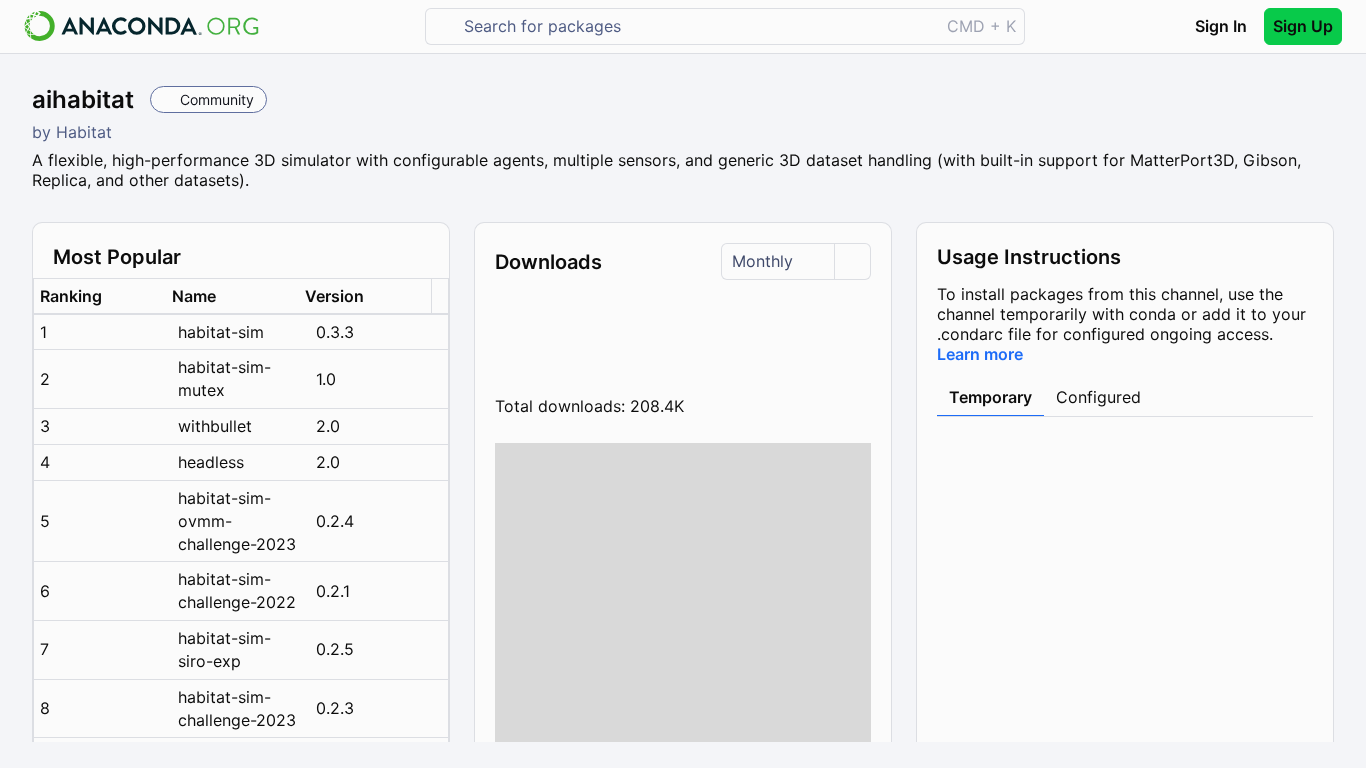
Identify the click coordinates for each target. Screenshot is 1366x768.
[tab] (990, 398)
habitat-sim (221, 332)
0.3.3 (335, 332)
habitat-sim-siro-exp (224, 649)
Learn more (980, 354)
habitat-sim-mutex (224, 378)
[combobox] (696, 26)
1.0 (326, 379)
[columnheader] (100, 296)
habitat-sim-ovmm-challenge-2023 (237, 521)
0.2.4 (335, 521)
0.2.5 (335, 649)
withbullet (215, 426)
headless (211, 462)
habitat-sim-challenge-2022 (237, 590)
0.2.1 (333, 591)
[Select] (852, 261)
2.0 (328, 426)
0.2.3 (335, 708)
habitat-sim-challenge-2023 (237, 708)
